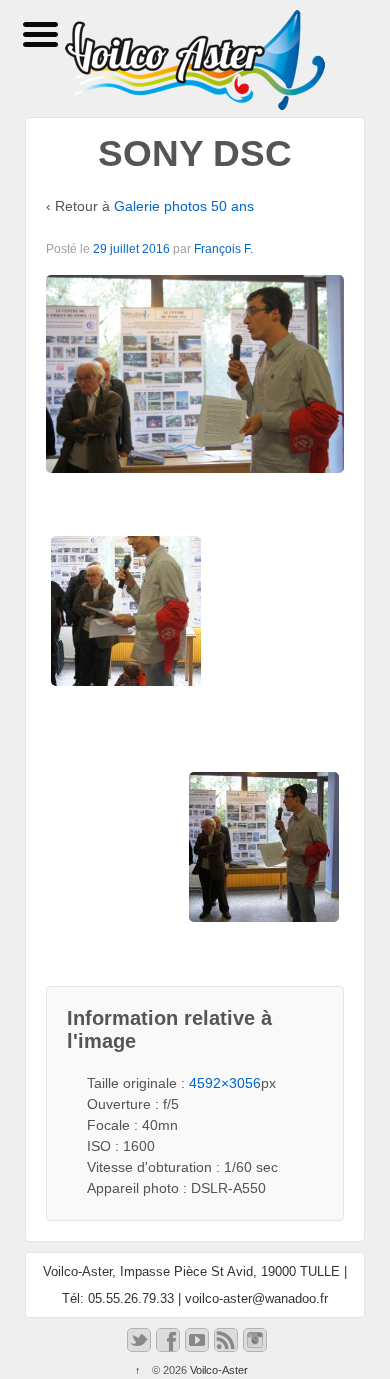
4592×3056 (225, 1083)
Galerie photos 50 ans (184, 206)
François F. (223, 249)
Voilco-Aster (217, 1370)
